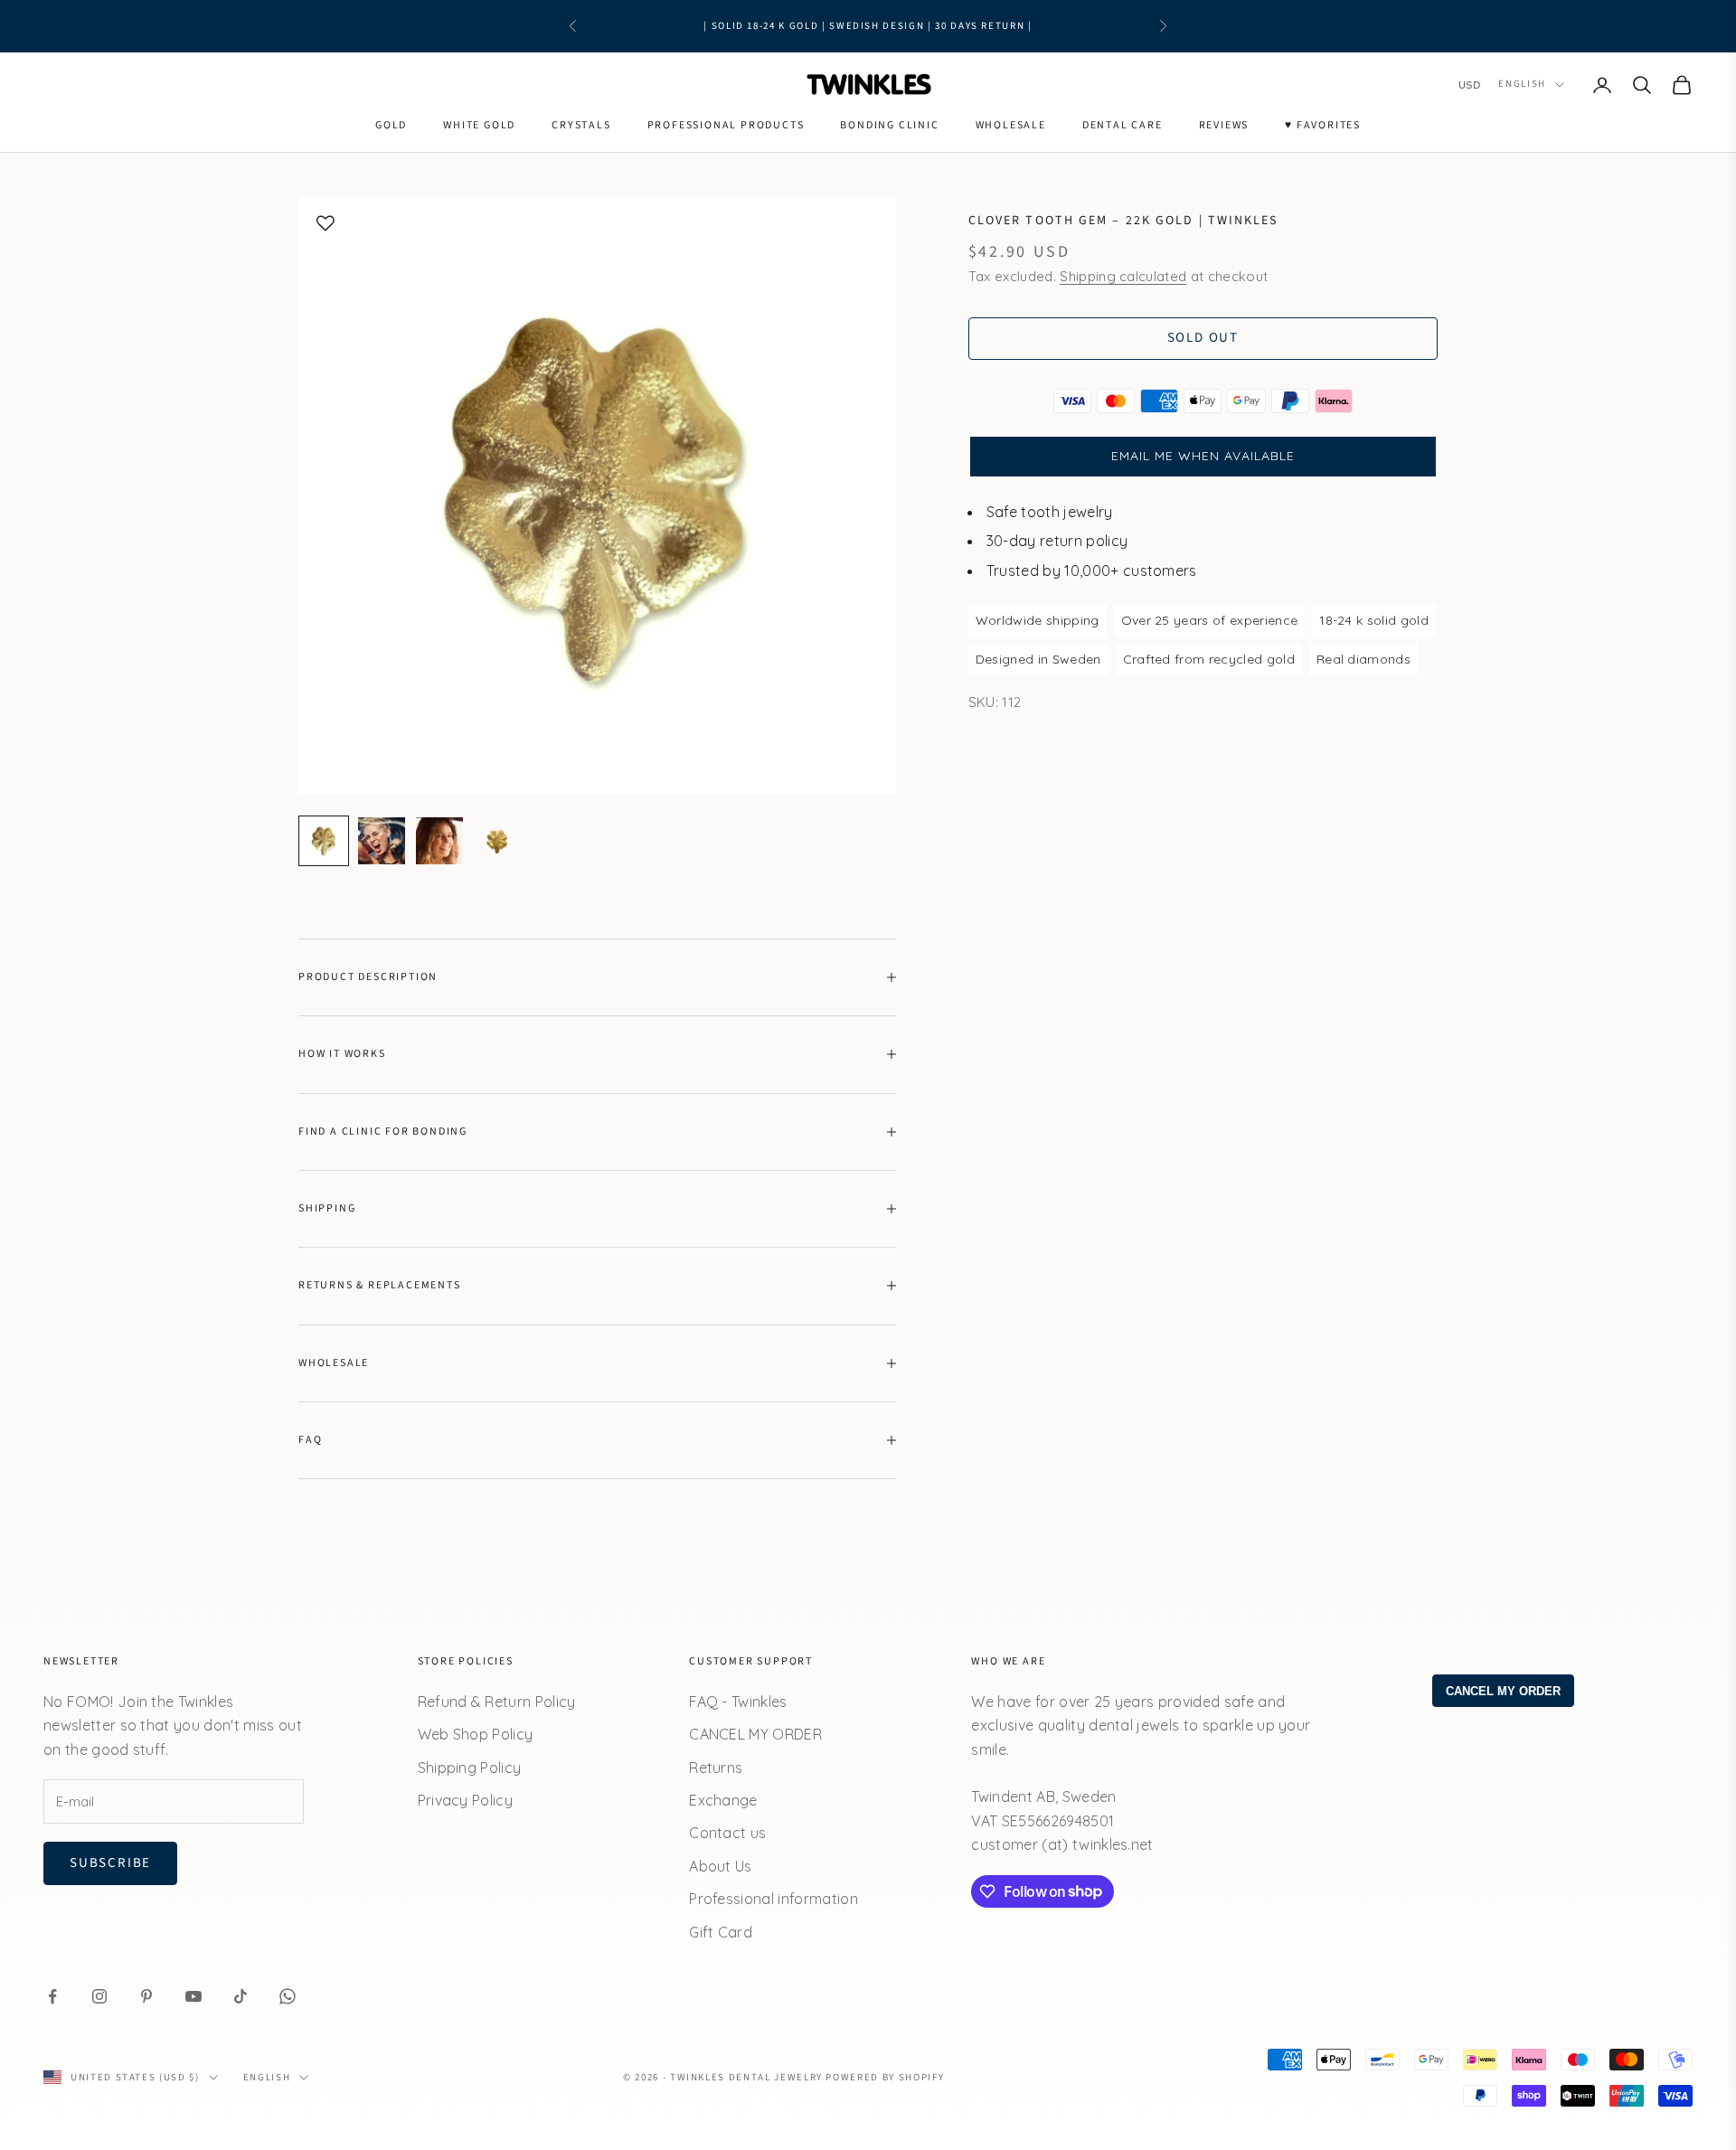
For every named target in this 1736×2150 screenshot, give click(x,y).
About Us (721, 1866)
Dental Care (1123, 125)
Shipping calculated (1123, 276)
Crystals (581, 125)
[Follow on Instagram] (99, 1996)
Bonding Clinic (889, 125)
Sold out (1203, 338)
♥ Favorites (1323, 125)
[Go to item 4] (497, 841)
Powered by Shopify (885, 2077)
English (1522, 85)
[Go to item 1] (324, 841)
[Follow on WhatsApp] (288, 1996)
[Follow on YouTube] (193, 1996)
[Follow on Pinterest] (146, 1996)
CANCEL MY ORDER (755, 1734)
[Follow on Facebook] (52, 1996)
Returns (716, 1768)
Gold (391, 125)
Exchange (723, 1800)
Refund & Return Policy (497, 1702)
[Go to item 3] (439, 841)
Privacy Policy (465, 1800)
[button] (1203, 457)
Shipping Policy (470, 1768)
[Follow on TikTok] (241, 1996)
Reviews (1224, 125)
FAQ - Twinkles (738, 1702)
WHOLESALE (1011, 125)
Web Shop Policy (476, 1734)
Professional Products (726, 125)
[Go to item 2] (382, 841)
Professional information (774, 1899)
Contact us (727, 1833)
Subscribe (110, 1863)
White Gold (479, 125)
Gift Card (721, 1932)
